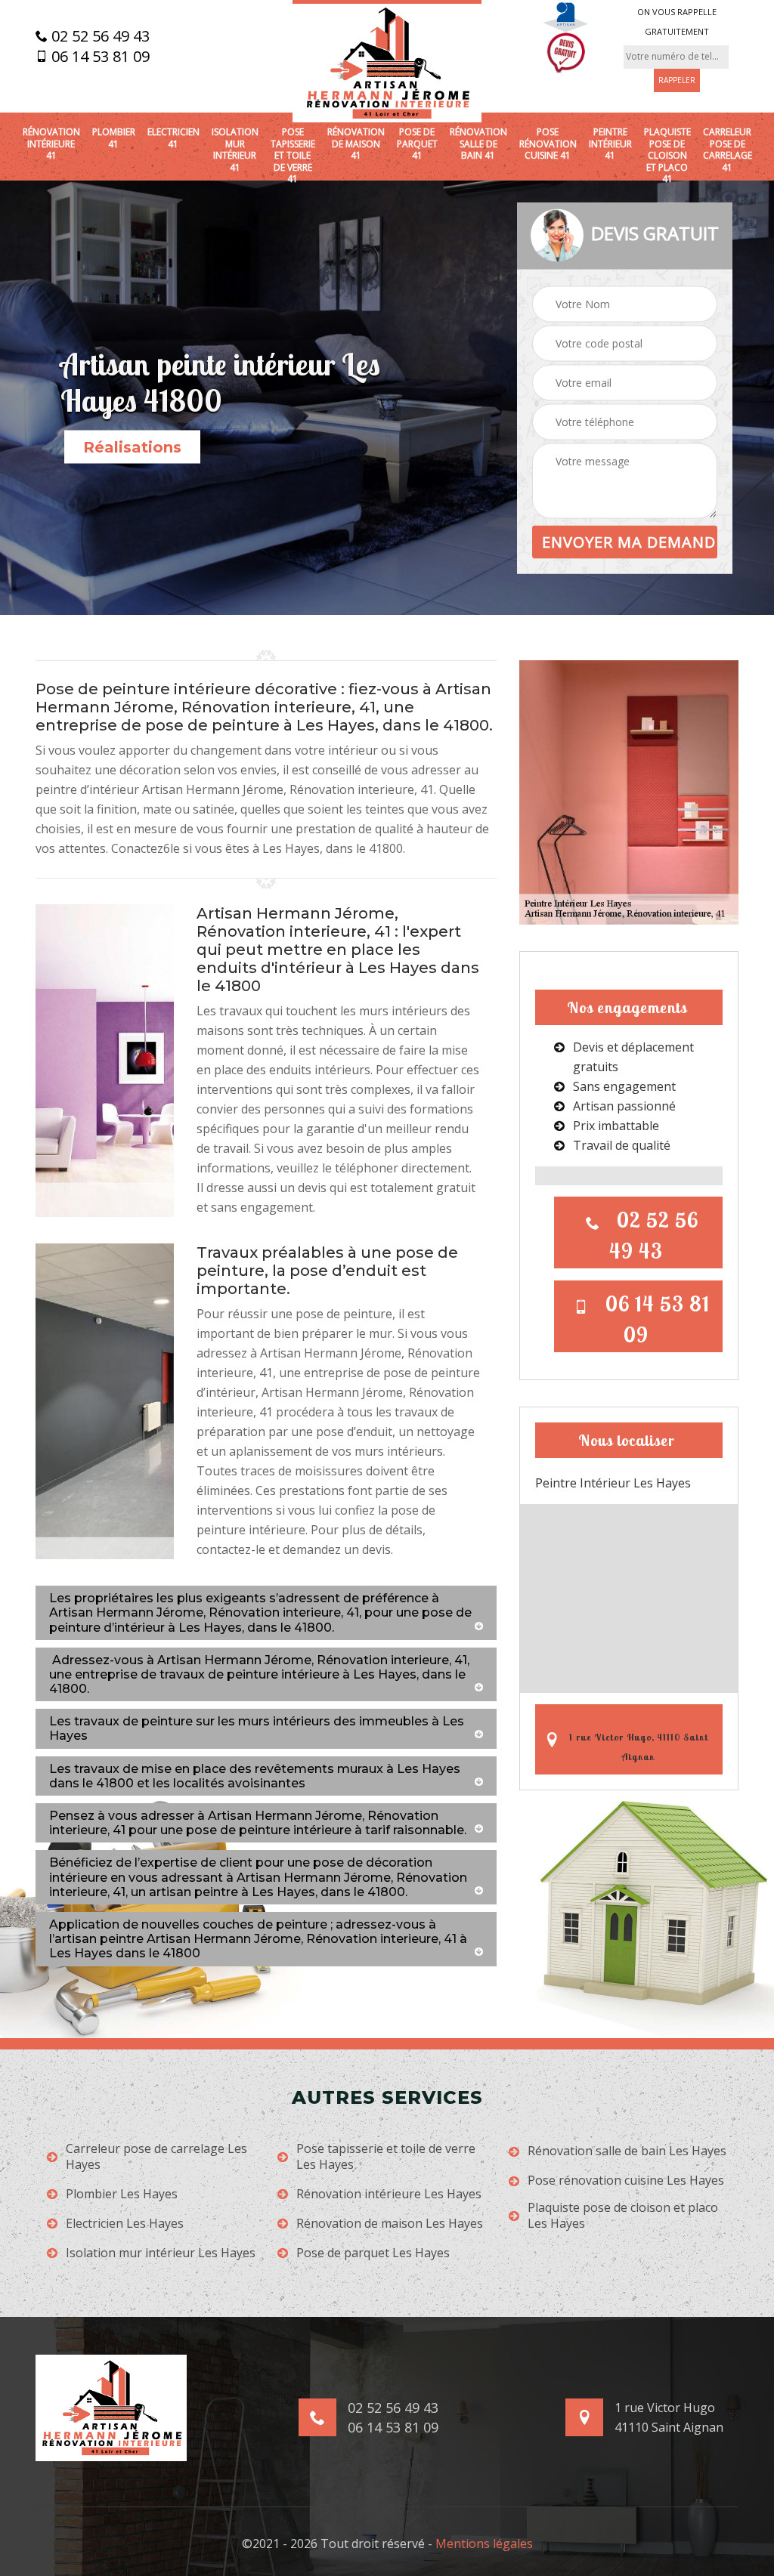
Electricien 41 (173, 138)
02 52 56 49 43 (99, 36)
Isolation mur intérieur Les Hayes (161, 2253)
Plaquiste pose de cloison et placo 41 (667, 156)
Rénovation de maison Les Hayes (390, 2224)
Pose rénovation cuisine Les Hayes (626, 2181)
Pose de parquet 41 (417, 144)
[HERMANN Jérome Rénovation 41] (387, 61)
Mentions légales (484, 2544)
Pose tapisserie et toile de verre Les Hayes (386, 2157)
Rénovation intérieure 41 (51, 144)
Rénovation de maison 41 (356, 144)
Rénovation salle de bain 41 (478, 144)
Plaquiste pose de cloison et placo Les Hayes (623, 2216)
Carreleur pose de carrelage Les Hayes (156, 2157)
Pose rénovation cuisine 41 (548, 144)
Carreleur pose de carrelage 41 (728, 150)
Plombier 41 (114, 138)
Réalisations (132, 447)
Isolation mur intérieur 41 (235, 150)
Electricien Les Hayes (125, 2224)
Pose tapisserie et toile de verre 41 (293, 156)
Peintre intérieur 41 (610, 144)
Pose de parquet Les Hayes (373, 2253)
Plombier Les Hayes (122, 2194)
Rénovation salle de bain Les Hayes (627, 2151)
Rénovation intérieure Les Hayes (389, 2194)
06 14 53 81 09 (99, 57)
